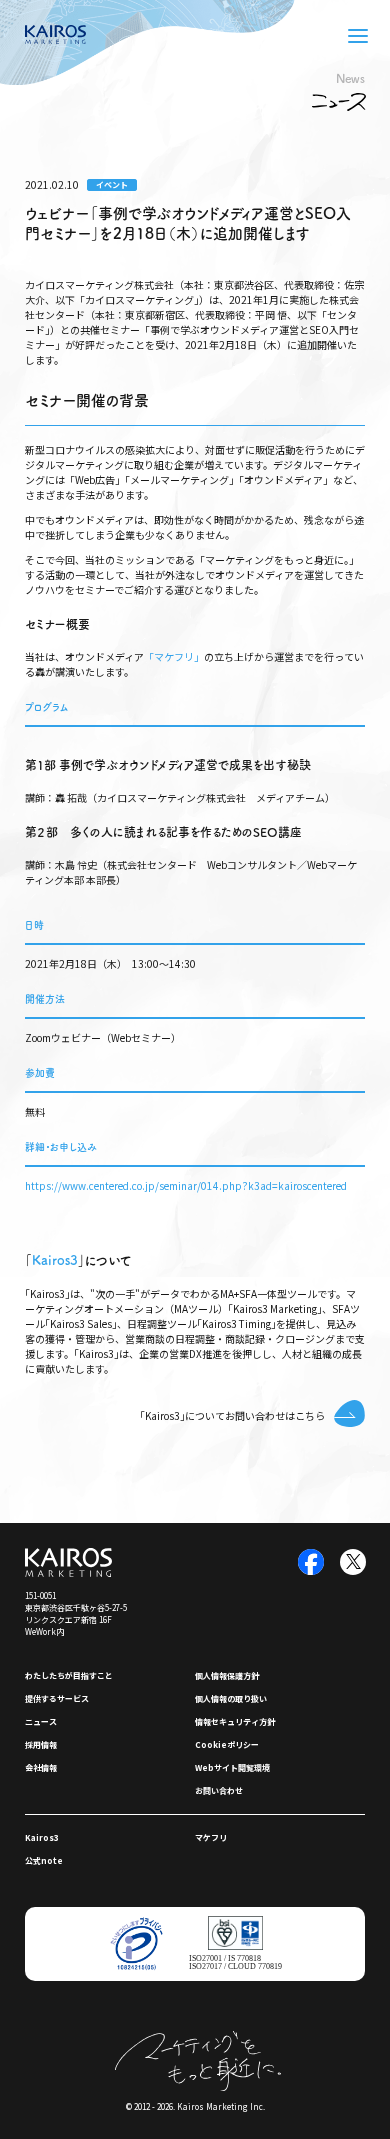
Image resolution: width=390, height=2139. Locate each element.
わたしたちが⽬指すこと (69, 1675)
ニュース (41, 1721)
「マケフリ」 (174, 656)
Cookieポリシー (227, 1744)
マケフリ (211, 1837)
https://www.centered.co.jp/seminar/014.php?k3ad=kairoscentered (186, 1185)
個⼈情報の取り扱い (231, 1698)
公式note (44, 1860)
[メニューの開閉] (358, 36)
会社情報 (41, 1767)
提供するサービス (57, 1698)
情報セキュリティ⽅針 (235, 1721)
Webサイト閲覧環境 (232, 1767)
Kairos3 (55, 1260)
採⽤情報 (41, 1744)
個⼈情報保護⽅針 (227, 1675)
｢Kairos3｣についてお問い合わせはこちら (232, 1415)
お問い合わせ (219, 1790)
